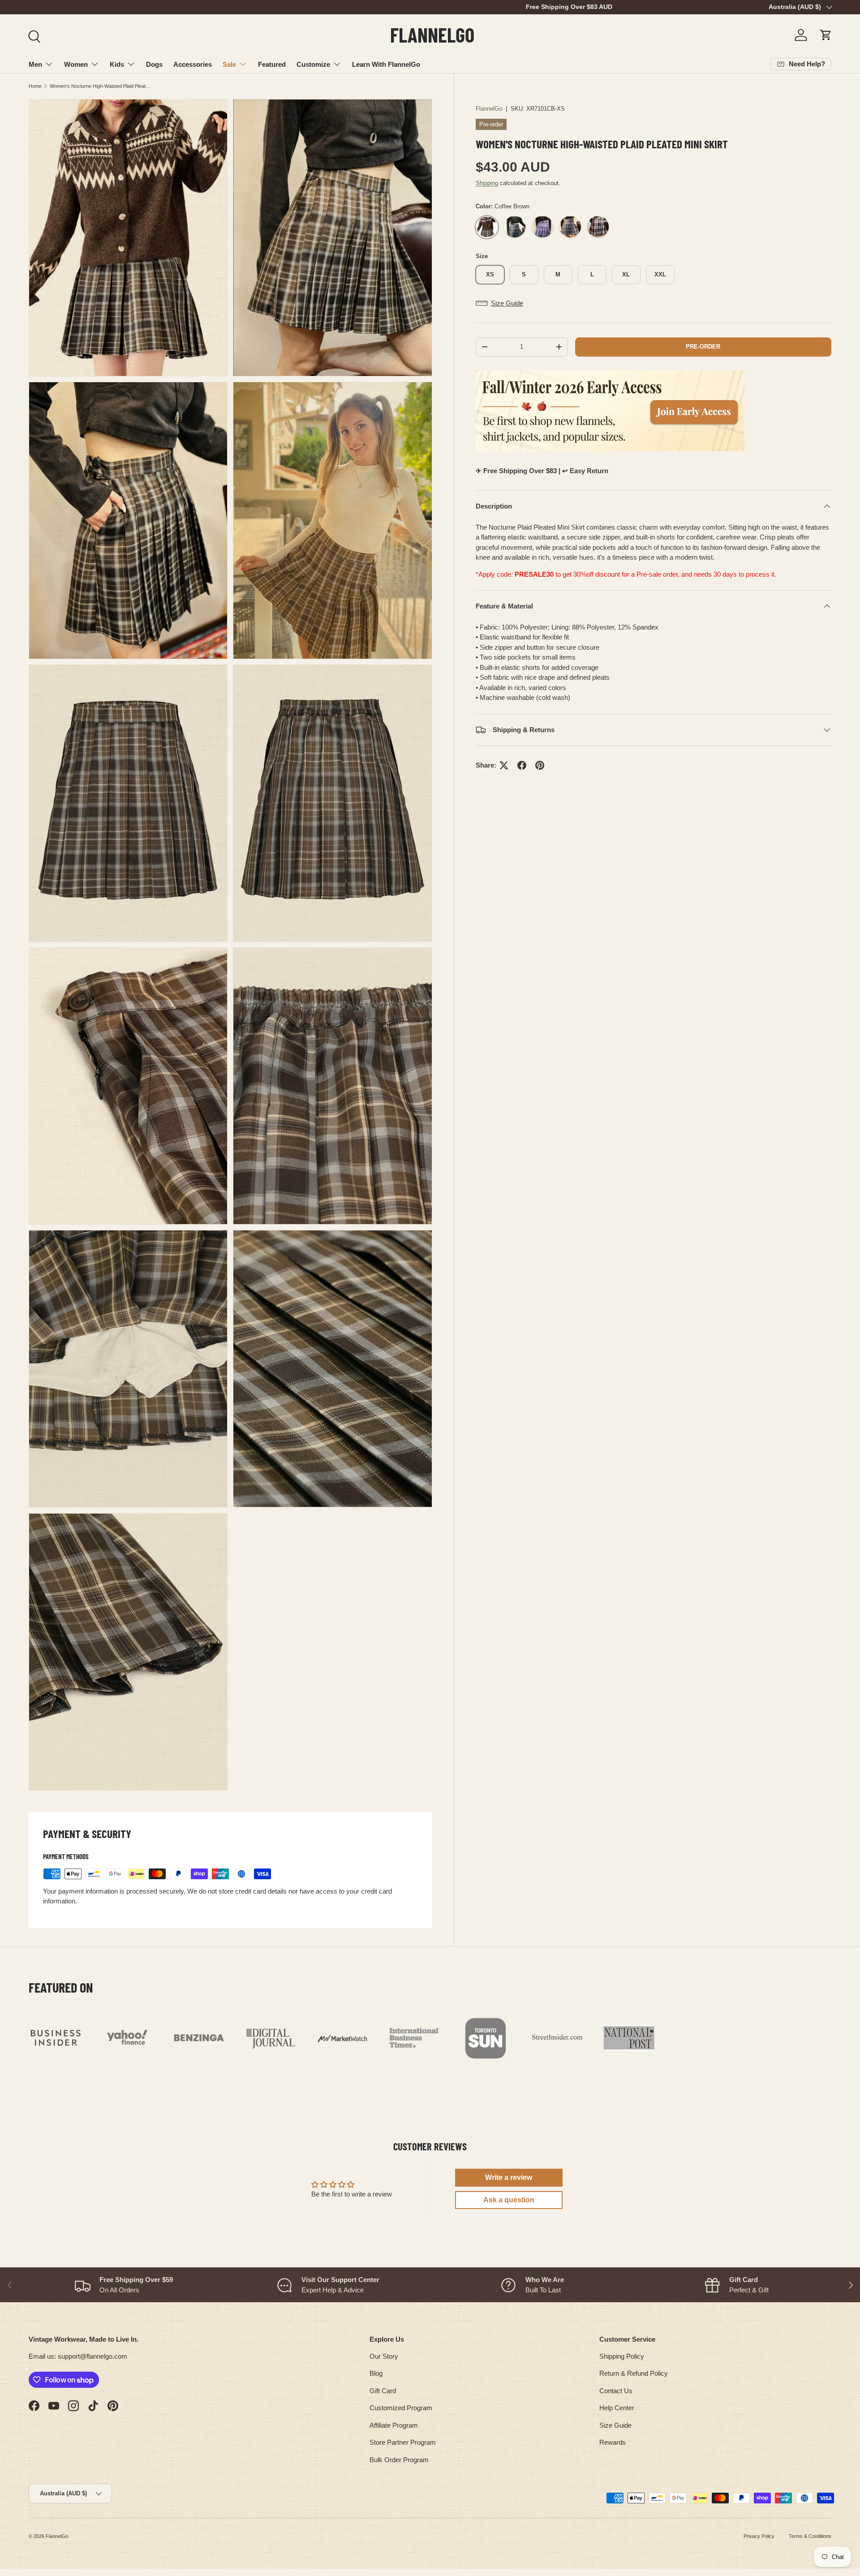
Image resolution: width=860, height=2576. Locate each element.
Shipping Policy (622, 2356)
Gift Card (383, 2391)
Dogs (154, 64)
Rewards (613, 2442)
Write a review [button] (509, 2177)
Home (35, 86)
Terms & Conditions (810, 2536)
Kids (117, 64)
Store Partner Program (403, 2442)
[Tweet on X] (504, 765)
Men (35, 64)
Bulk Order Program (399, 2460)
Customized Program (401, 2408)
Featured (272, 64)
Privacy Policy (759, 2536)
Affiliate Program (394, 2425)
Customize (313, 64)
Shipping (487, 183)
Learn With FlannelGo (386, 64)
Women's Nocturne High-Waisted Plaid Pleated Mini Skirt (100, 86)
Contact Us (616, 2391)
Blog (376, 2373)
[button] (826, 35)
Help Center (617, 2408)
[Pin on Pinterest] (540, 765)
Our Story (384, 2356)
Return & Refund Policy (634, 2373)
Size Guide (615, 2425)
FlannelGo (489, 109)
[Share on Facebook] (522, 765)
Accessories (193, 64)
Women (76, 64)
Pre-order (703, 347)
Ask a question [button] (509, 2200)
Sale (229, 64)
